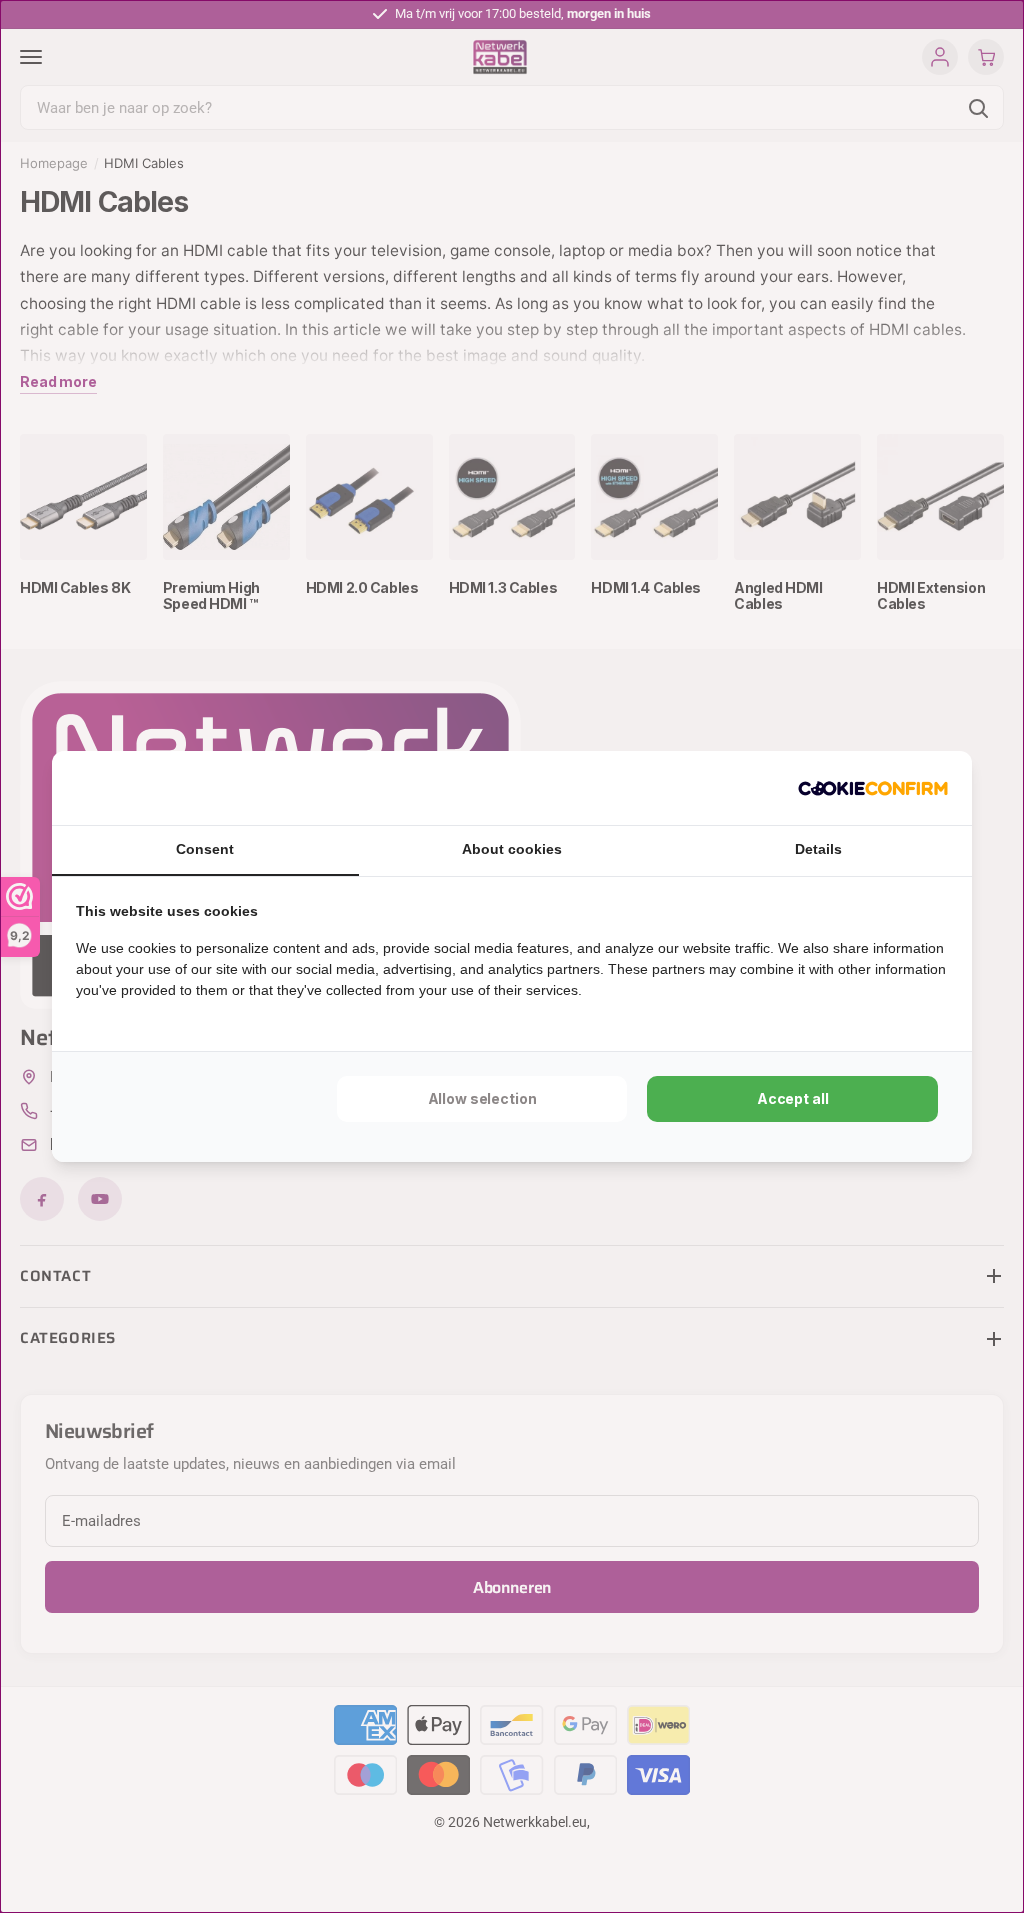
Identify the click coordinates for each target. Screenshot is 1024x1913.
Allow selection (482, 1098)
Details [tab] (818, 849)
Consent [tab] (205, 849)
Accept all (793, 1098)
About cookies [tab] (512, 849)
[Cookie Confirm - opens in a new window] (873, 788)
